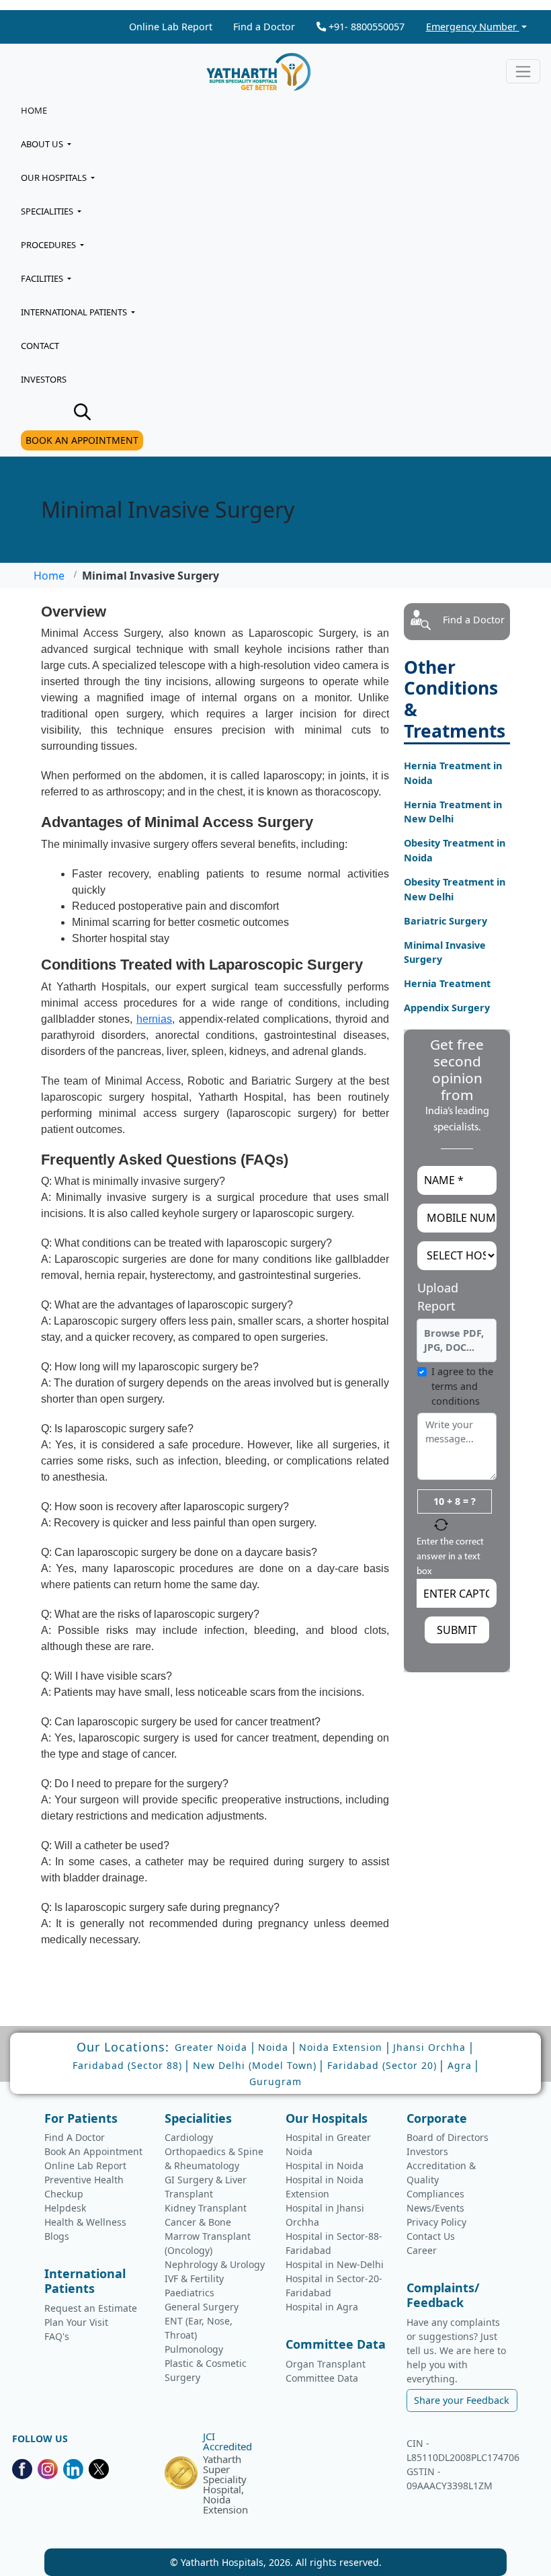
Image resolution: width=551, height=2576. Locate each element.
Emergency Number (473, 27)
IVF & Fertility (194, 2278)
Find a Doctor (264, 27)
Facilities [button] (43, 278)
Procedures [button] (49, 245)
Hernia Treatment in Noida (453, 773)
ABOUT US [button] (43, 144)
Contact (40, 346)
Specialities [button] (48, 211)
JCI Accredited (227, 2442)
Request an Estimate (91, 2308)
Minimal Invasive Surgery (445, 952)
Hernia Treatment (447, 983)
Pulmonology (194, 2349)
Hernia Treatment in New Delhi (453, 812)
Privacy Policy (436, 2222)
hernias (154, 1019)
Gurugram (275, 2081)
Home (34, 110)
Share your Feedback (462, 2400)
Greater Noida (211, 2047)
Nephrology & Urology (215, 2264)
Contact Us (431, 2236)
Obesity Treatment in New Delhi (455, 889)
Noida (273, 2047)
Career (422, 2250)
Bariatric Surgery (446, 921)
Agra (460, 2065)
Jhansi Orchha (429, 2047)
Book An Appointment (93, 2151)
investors (44, 379)
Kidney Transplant (206, 2208)
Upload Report (438, 1297)
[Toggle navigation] (523, 71)
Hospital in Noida (325, 2165)
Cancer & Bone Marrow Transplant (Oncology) (208, 2236)
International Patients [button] (75, 312)
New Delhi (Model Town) (255, 2065)
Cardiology (189, 2137)
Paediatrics (189, 2293)
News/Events (435, 2208)
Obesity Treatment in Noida (455, 850)
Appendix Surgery (447, 1008)
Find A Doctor (75, 2137)
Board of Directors (448, 2137)
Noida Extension (341, 2047)
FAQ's (57, 2336)
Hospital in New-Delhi (335, 2264)
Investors (427, 2151)
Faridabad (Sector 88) (127, 2065)
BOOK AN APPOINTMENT (82, 440)
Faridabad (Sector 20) (382, 2065)
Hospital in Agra (322, 2307)
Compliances (435, 2194)
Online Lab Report (171, 27)
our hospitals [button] (55, 178)
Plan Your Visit (76, 2322)
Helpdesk (65, 2208)
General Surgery (202, 2307)
